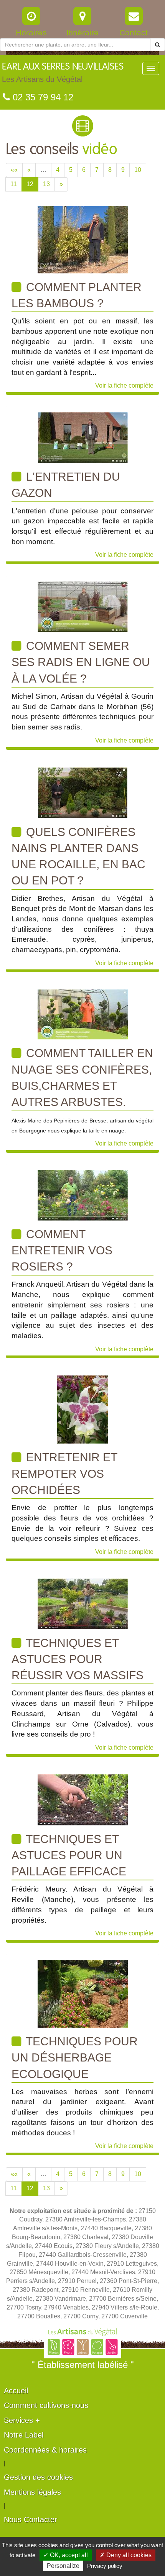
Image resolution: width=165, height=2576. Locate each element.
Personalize (63, 2566)
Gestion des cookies (38, 2477)
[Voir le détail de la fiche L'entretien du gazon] (83, 437)
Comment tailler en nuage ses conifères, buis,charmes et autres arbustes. (82, 1077)
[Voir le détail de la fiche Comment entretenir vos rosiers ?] (83, 1195)
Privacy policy (105, 2566)
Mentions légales (32, 2492)
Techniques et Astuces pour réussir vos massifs (78, 1659)
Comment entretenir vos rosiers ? (62, 1251)
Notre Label (24, 2435)
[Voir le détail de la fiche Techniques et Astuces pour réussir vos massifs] (83, 1603)
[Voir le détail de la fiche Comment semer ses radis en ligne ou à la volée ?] (83, 606)
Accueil (16, 2391)
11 (14, 184)
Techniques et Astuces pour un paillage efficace (69, 1855)
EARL (63, 73)
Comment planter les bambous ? (77, 295)
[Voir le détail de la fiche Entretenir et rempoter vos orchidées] (82, 1409)
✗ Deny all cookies (126, 2555)
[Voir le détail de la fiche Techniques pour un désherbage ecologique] (83, 1993)
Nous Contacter (31, 2519)
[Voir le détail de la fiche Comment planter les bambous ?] (83, 239)
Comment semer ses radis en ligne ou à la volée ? (81, 662)
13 (46, 184)
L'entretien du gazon (66, 485)
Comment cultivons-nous (46, 2405)
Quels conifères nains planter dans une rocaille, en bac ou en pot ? (78, 856)
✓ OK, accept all (66, 2555)
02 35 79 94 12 (42, 97)
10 (138, 170)
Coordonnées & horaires (45, 2450)
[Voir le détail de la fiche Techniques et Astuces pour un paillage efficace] (83, 1799)
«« (14, 170)
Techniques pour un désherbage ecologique (75, 2058)
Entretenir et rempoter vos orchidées (64, 1474)
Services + (22, 2420)
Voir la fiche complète (124, 385)
